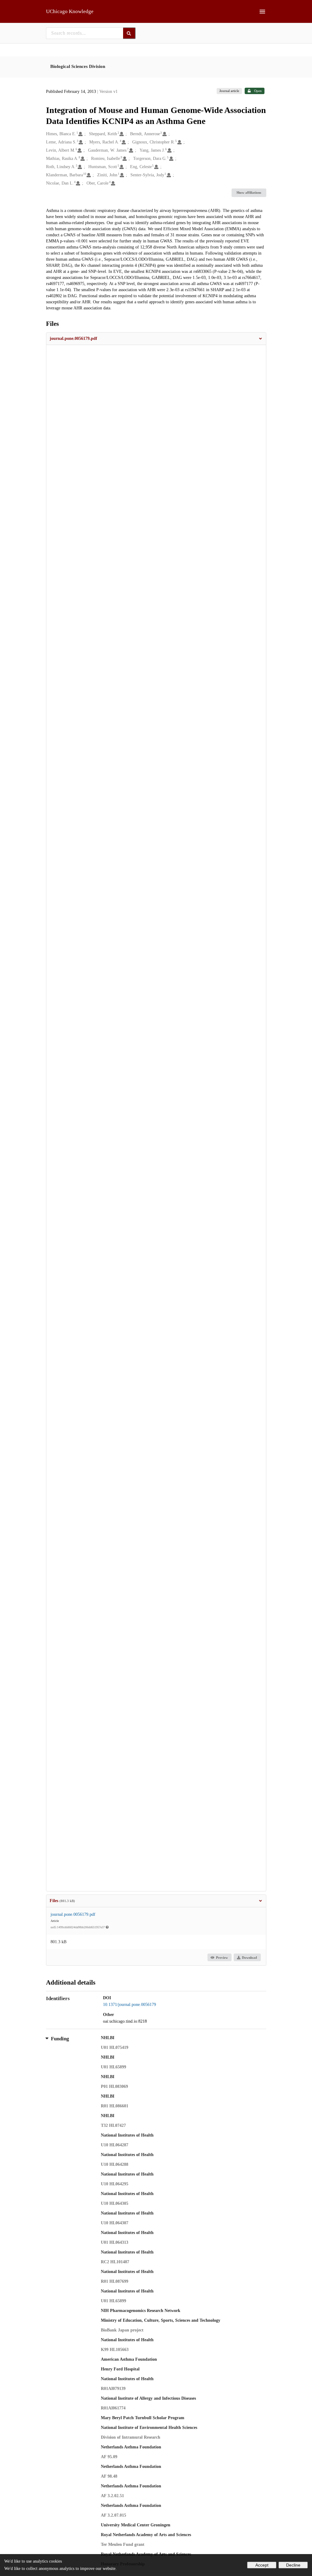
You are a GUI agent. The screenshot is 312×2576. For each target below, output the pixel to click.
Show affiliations (249, 192)
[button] (156, 339)
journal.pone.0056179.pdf (73, 1914)
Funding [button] (60, 2039)
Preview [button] (222, 1958)
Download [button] (249, 1958)
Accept (262, 2565)
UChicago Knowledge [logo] (70, 11)
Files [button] (62, 1901)
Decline (293, 2565)
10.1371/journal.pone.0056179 (129, 2005)
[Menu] (262, 12)
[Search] (129, 33)
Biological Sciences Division (78, 66)
